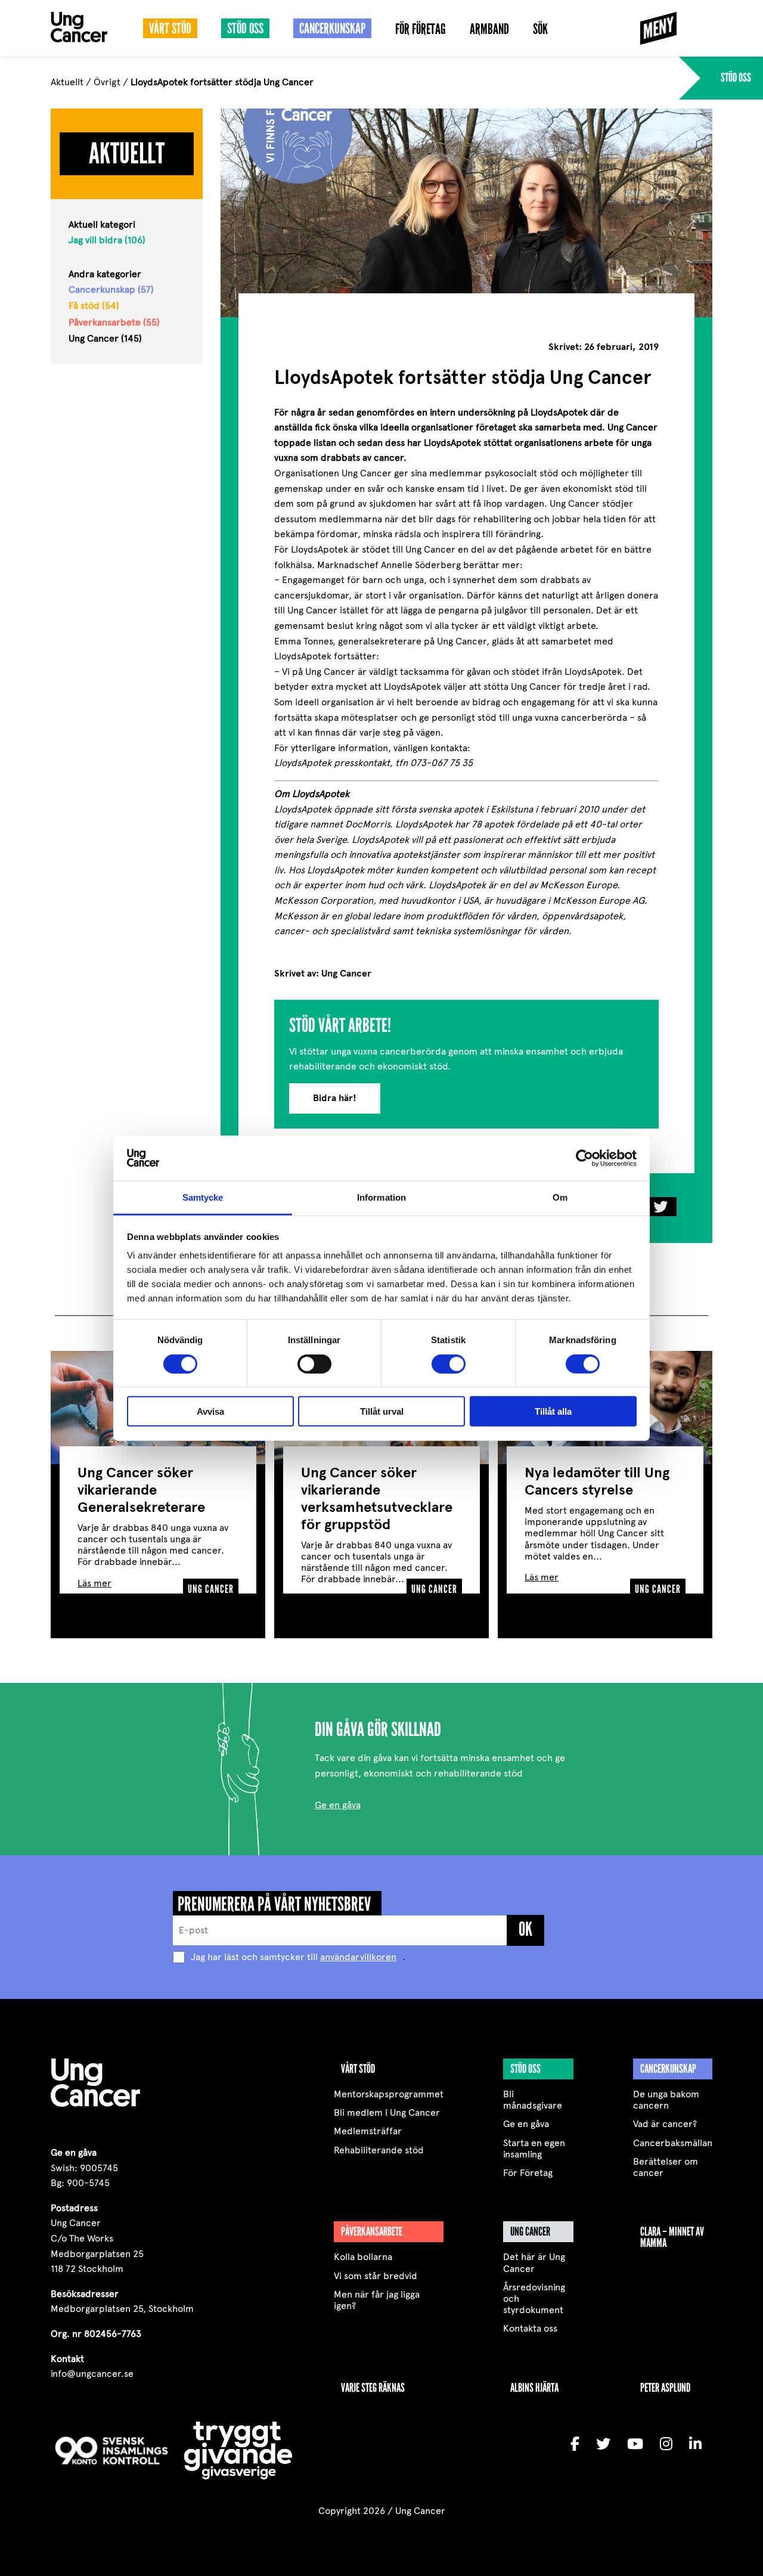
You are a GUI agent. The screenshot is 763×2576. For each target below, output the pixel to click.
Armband (489, 30)
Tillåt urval (382, 1411)
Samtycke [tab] (203, 1197)
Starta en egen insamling (534, 2149)
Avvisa (210, 1411)
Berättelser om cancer (666, 2167)
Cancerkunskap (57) (111, 289)
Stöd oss (245, 29)
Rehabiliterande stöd (379, 2150)
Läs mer (94, 1583)
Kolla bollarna (363, 2257)
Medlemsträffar (368, 2131)
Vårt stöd (170, 29)
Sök (540, 30)
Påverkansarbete (372, 2231)
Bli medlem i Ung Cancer (387, 2112)
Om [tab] (560, 1197)
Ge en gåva (338, 1805)
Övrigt (107, 82)
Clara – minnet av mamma (672, 2237)
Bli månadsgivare (533, 2100)
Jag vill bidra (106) (107, 240)
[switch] (314, 1363)
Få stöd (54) (94, 306)
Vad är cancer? (665, 2124)
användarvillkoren (358, 1957)
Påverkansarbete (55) (114, 322)
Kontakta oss (530, 2328)
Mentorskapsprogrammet (389, 2094)
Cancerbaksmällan (673, 2143)
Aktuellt (67, 82)
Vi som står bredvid (376, 2276)
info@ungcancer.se (92, 2374)
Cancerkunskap (332, 29)
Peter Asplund (665, 2388)
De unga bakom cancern (666, 2100)
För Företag (421, 30)
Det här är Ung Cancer (534, 2262)
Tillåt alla (553, 1411)
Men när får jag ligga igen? (377, 2300)
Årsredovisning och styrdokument (534, 2298)
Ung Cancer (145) (105, 338)
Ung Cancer (530, 2231)
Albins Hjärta (534, 2388)
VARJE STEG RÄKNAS (373, 2388)
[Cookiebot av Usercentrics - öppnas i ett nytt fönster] (584, 1158)
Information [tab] (381, 1197)
